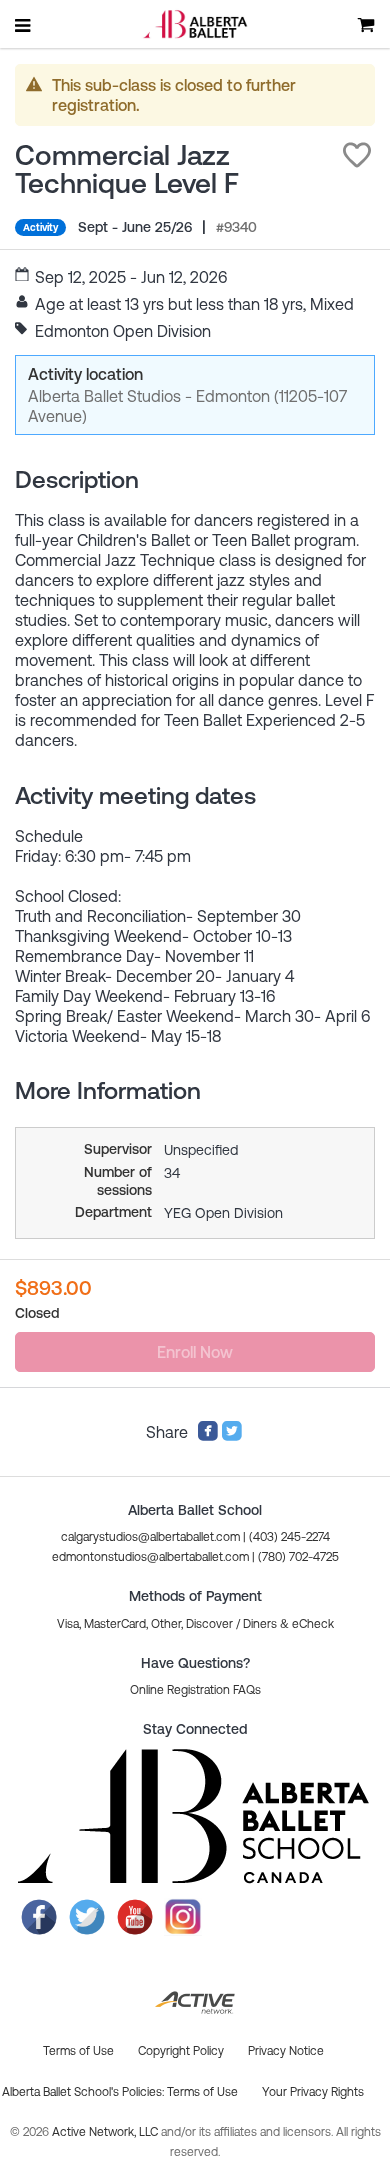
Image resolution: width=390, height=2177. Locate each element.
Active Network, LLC (106, 2132)
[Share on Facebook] (208, 1436)
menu (24, 25)
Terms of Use (202, 2092)
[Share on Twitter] (232, 1436)
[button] (357, 155)
